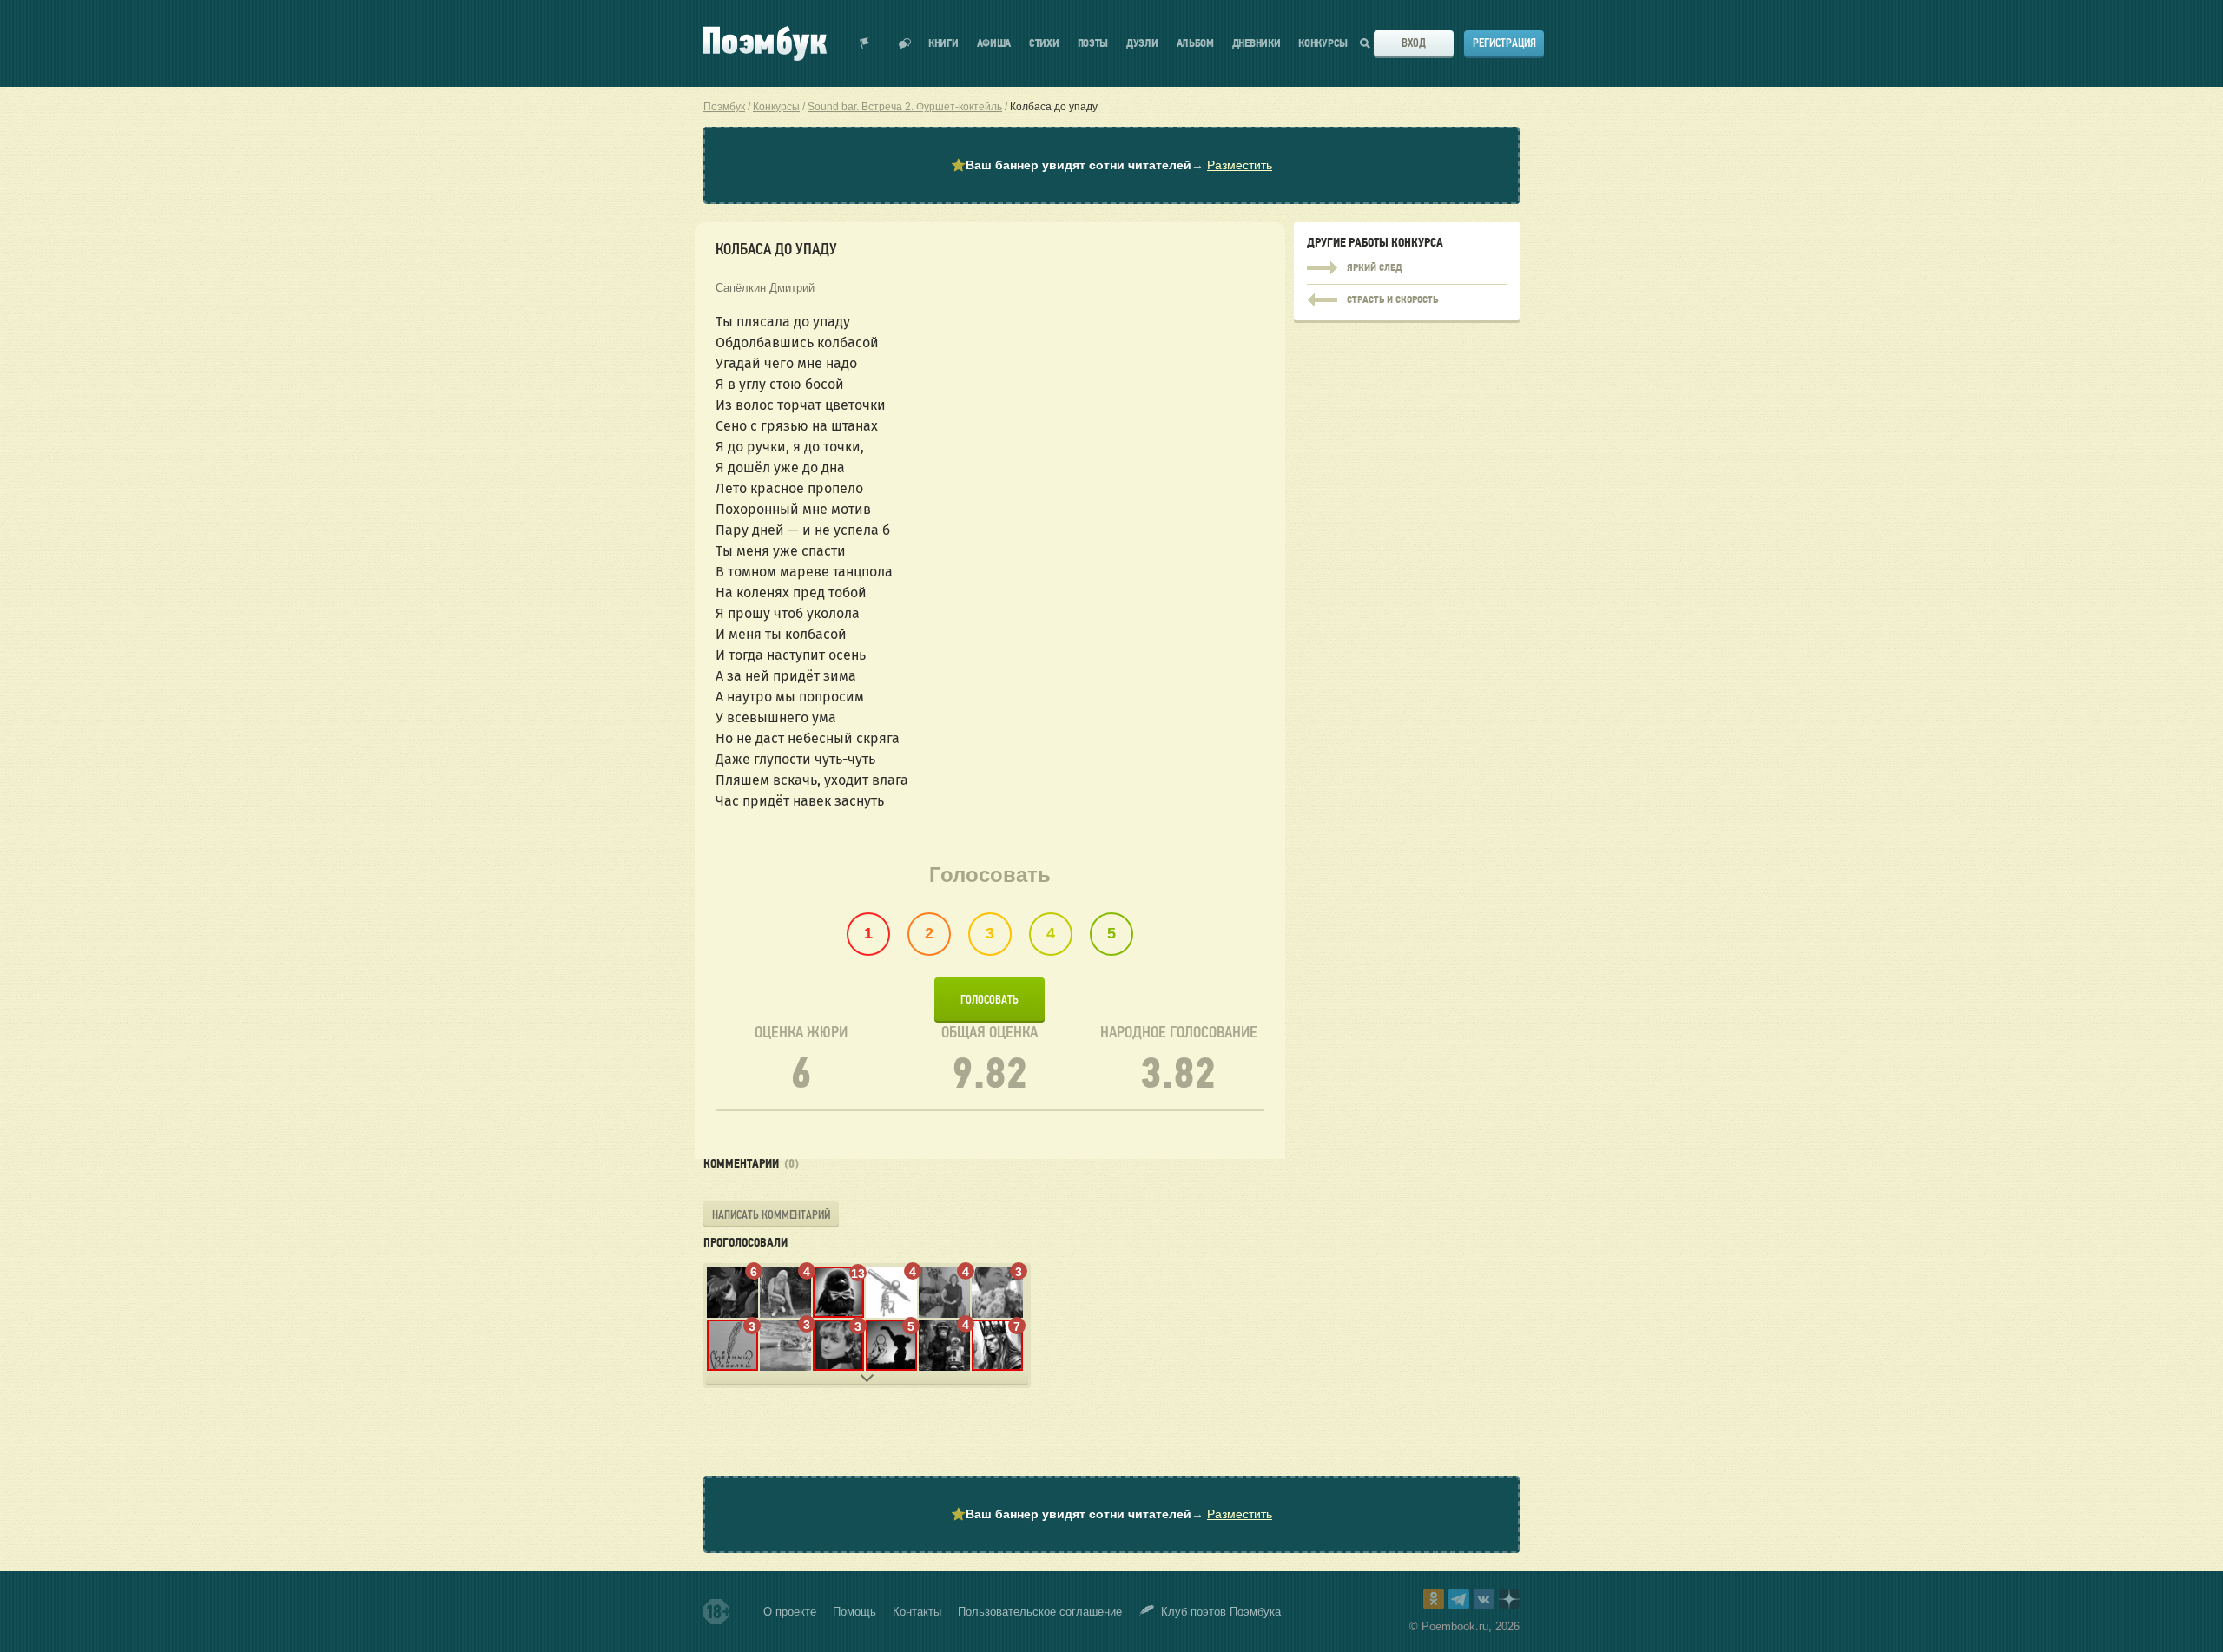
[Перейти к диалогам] (905, 43)
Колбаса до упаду (1054, 107)
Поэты (1093, 44)
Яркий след (1407, 268)
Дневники (1257, 44)
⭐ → (1111, 165)
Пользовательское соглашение (1040, 1612)
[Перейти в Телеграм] (1459, 1599)
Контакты (917, 1612)
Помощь (854, 1612)
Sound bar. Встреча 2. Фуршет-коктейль (905, 107)
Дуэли (1142, 44)
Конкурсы (1323, 44)
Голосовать (989, 1000)
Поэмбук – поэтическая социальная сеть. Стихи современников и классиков (765, 43)
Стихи (1044, 44)
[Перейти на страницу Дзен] (1509, 1599)
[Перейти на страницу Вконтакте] (1484, 1599)
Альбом (1195, 44)
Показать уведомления (865, 43)
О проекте (790, 1612)
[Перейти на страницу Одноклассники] (1434, 1599)
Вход (1414, 43)
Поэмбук (724, 107)
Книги (943, 44)
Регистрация (1504, 43)
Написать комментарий (771, 1215)
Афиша (994, 44)
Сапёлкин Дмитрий (765, 288)
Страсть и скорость (1407, 296)
